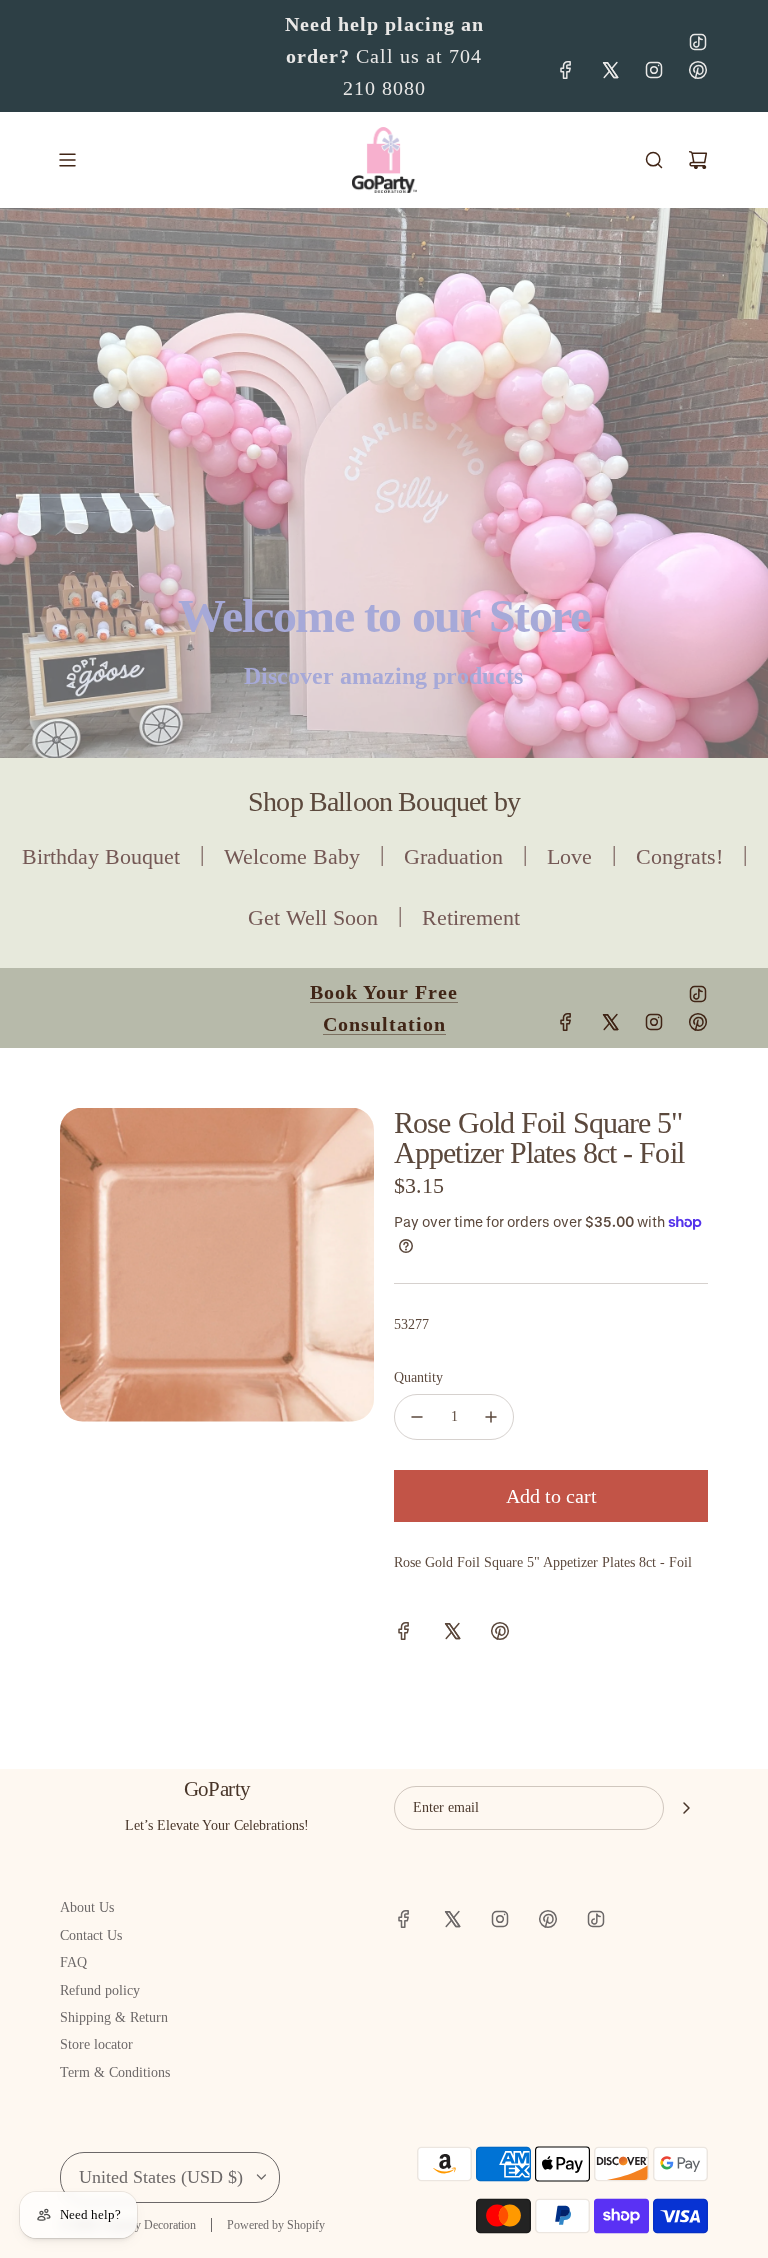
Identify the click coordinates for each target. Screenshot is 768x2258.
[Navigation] (67, 160)
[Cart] (698, 160)
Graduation (453, 856)
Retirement (471, 917)
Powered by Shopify (276, 2225)
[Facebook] (566, 70)
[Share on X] (452, 1634)
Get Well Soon (313, 917)
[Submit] (686, 1808)
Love (569, 856)
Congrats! (679, 856)
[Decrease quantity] (417, 1417)
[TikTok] (698, 42)
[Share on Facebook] (404, 1634)
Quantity (418, 1377)
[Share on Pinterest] (500, 1634)
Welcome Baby (292, 856)
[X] (610, 70)
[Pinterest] (698, 70)
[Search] (654, 160)
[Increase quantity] (491, 1417)
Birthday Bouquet (101, 856)
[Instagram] (654, 70)
